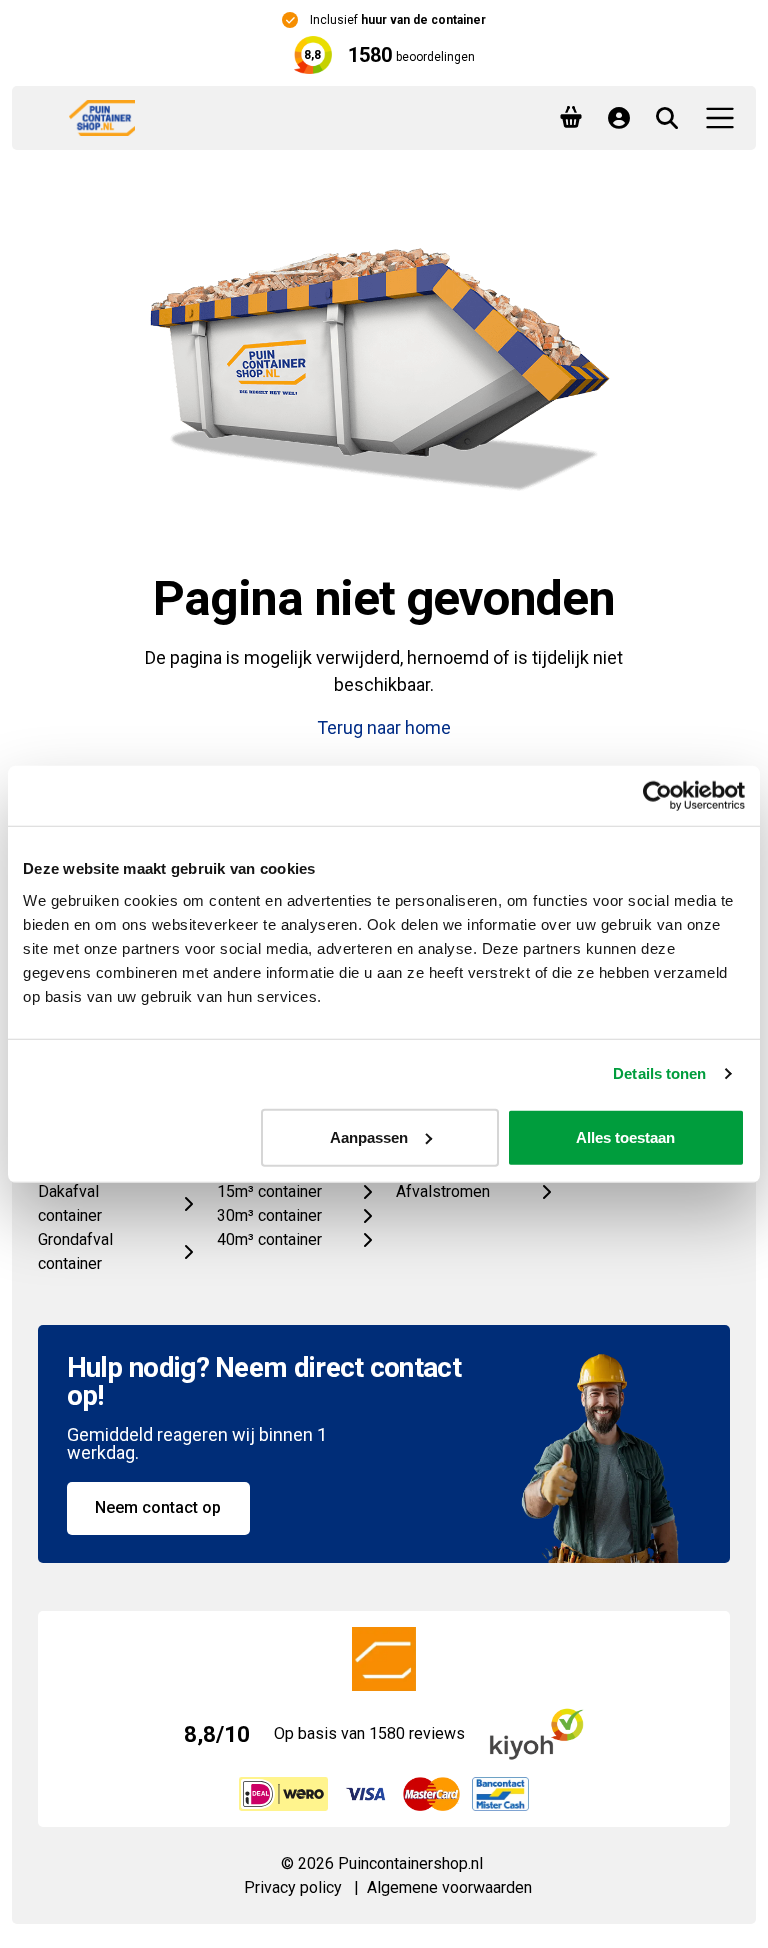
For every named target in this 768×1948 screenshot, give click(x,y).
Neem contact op (158, 1507)
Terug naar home (384, 727)
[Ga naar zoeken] (667, 118)
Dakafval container (70, 1203)
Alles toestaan (625, 1136)
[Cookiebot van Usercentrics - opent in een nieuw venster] (657, 796)
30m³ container (269, 1215)
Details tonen (659, 1073)
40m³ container (269, 1239)
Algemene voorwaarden (449, 1887)
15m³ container (269, 1191)
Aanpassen (369, 1136)
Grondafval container (75, 1251)
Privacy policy (293, 1887)
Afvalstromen (443, 1191)
